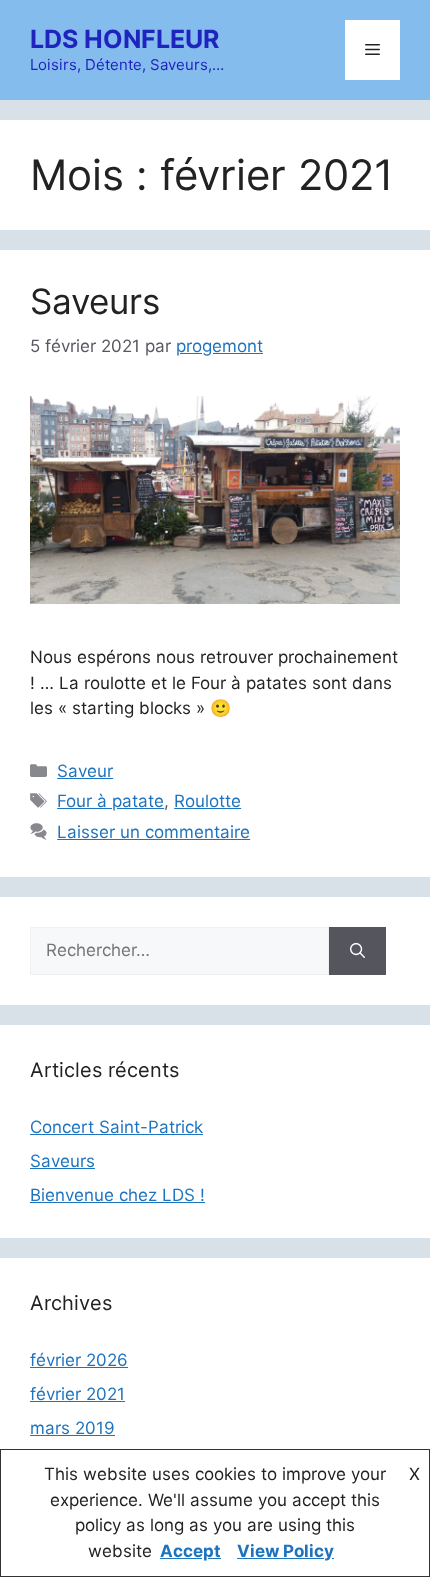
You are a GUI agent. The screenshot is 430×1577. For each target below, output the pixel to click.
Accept (190, 1551)
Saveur (85, 771)
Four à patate (110, 801)
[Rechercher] (357, 951)
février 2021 (77, 1394)
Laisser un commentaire (153, 832)
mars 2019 (72, 1428)
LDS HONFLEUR (124, 39)
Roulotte (207, 801)
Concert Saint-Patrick (116, 1127)
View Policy (285, 1551)
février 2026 (79, 1360)
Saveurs (95, 301)
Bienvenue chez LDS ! (117, 1195)
